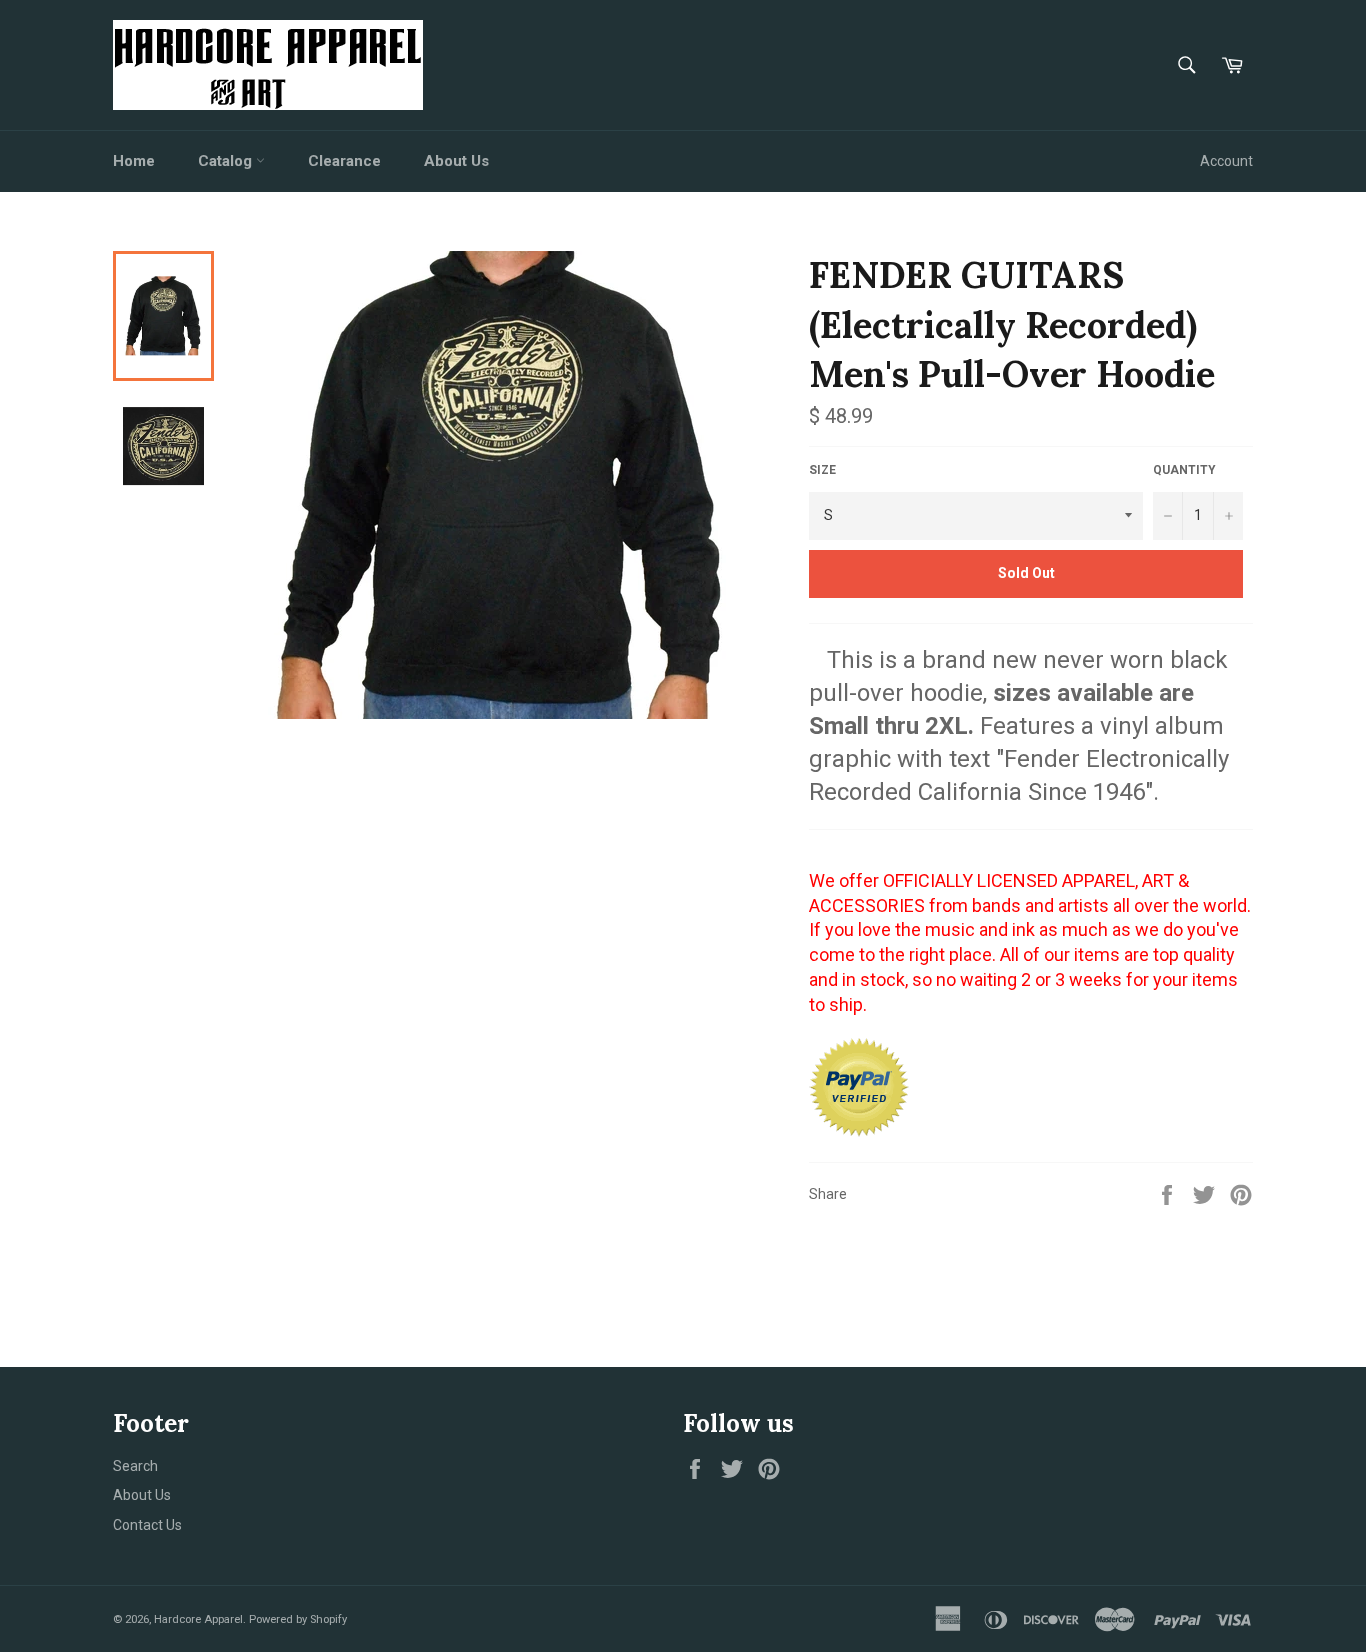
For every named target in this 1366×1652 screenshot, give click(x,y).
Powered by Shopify (298, 1619)
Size (822, 470)
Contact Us (147, 1525)
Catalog (227, 161)
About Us (456, 161)
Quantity (1184, 470)
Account (1226, 161)
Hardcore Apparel (198, 1619)
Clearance (344, 161)
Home (134, 161)
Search (135, 1466)
